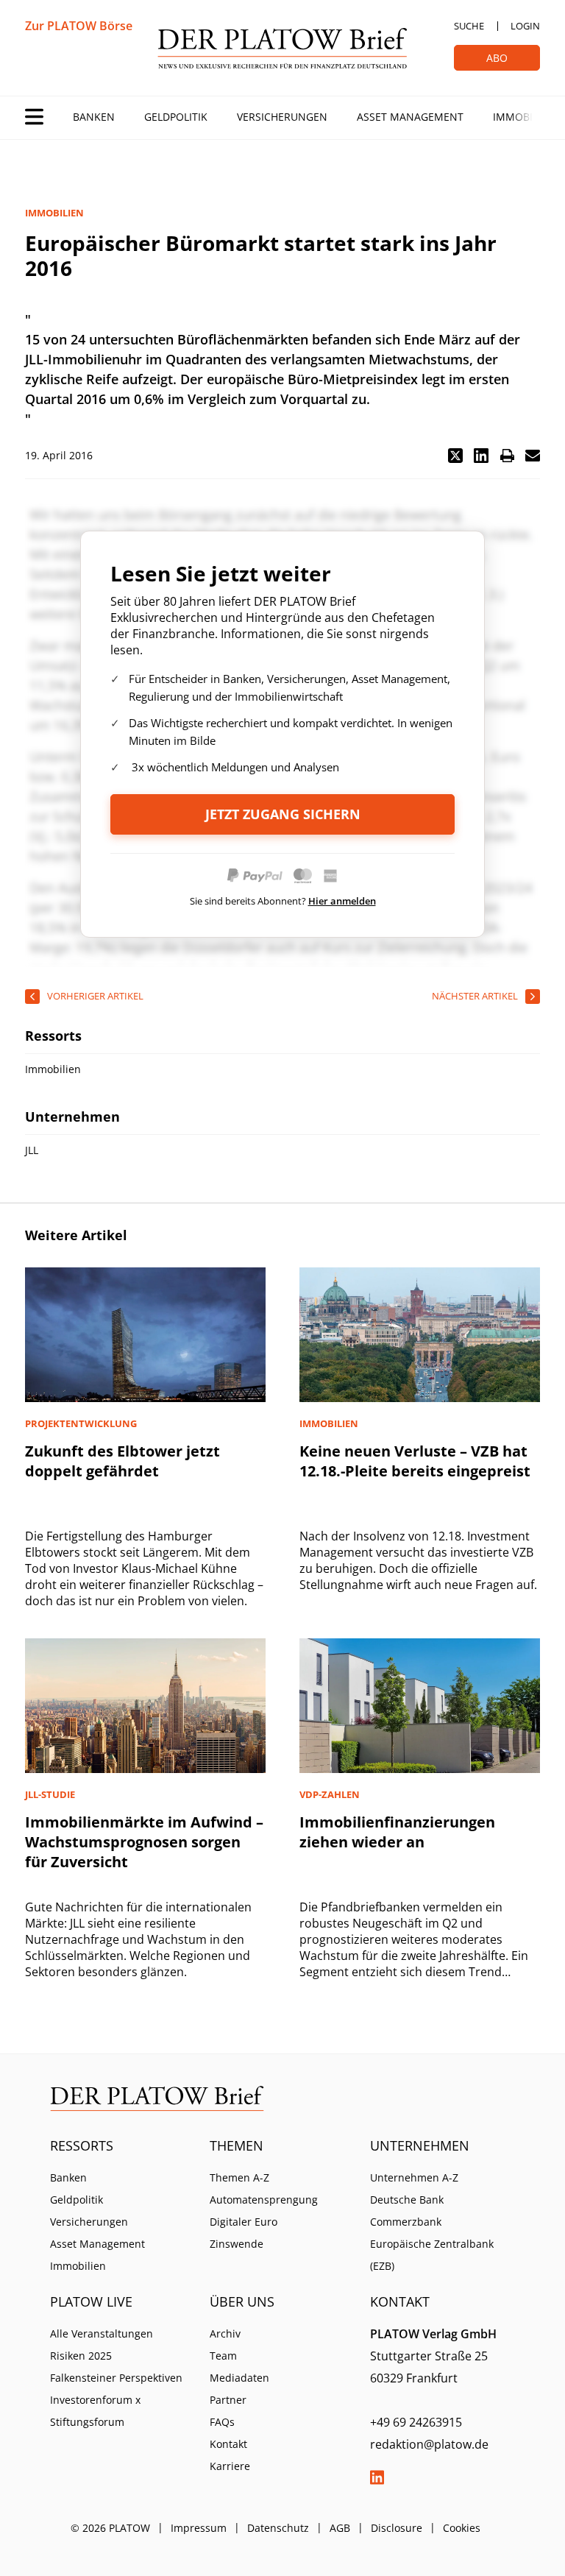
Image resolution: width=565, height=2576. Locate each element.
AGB (340, 2528)
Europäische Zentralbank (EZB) (432, 2255)
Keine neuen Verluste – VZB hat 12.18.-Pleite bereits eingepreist (415, 1461)
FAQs (222, 2422)
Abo (497, 58)
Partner (228, 2400)
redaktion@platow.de (429, 2444)
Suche (469, 26)
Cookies (462, 2528)
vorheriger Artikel (95, 996)
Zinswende (237, 2244)
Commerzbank (406, 2222)
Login (525, 26)
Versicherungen (282, 117)
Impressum (199, 2528)
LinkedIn (377, 2477)
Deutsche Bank (407, 2200)
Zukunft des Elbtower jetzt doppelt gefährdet (122, 1461)
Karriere (230, 2466)
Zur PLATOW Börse (79, 26)
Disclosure (397, 2528)
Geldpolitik (176, 117)
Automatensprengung (264, 2200)
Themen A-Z (239, 2177)
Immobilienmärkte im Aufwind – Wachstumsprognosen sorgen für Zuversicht (144, 1842)
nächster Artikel (475, 996)
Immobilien (524, 117)
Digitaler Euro (244, 2222)
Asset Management (410, 117)
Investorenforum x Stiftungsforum (95, 2411)
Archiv (225, 2333)
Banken (94, 117)
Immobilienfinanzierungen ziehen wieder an (397, 1832)
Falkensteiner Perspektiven (116, 2378)
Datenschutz (278, 2528)
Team (223, 2356)
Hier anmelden (342, 901)
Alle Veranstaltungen (102, 2333)
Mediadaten (239, 2378)
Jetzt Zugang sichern (283, 814)
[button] (455, 456)
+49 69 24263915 (416, 2422)
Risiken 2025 (81, 2356)
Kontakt (228, 2444)
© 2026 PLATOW (110, 2528)
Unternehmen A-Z (414, 2177)
